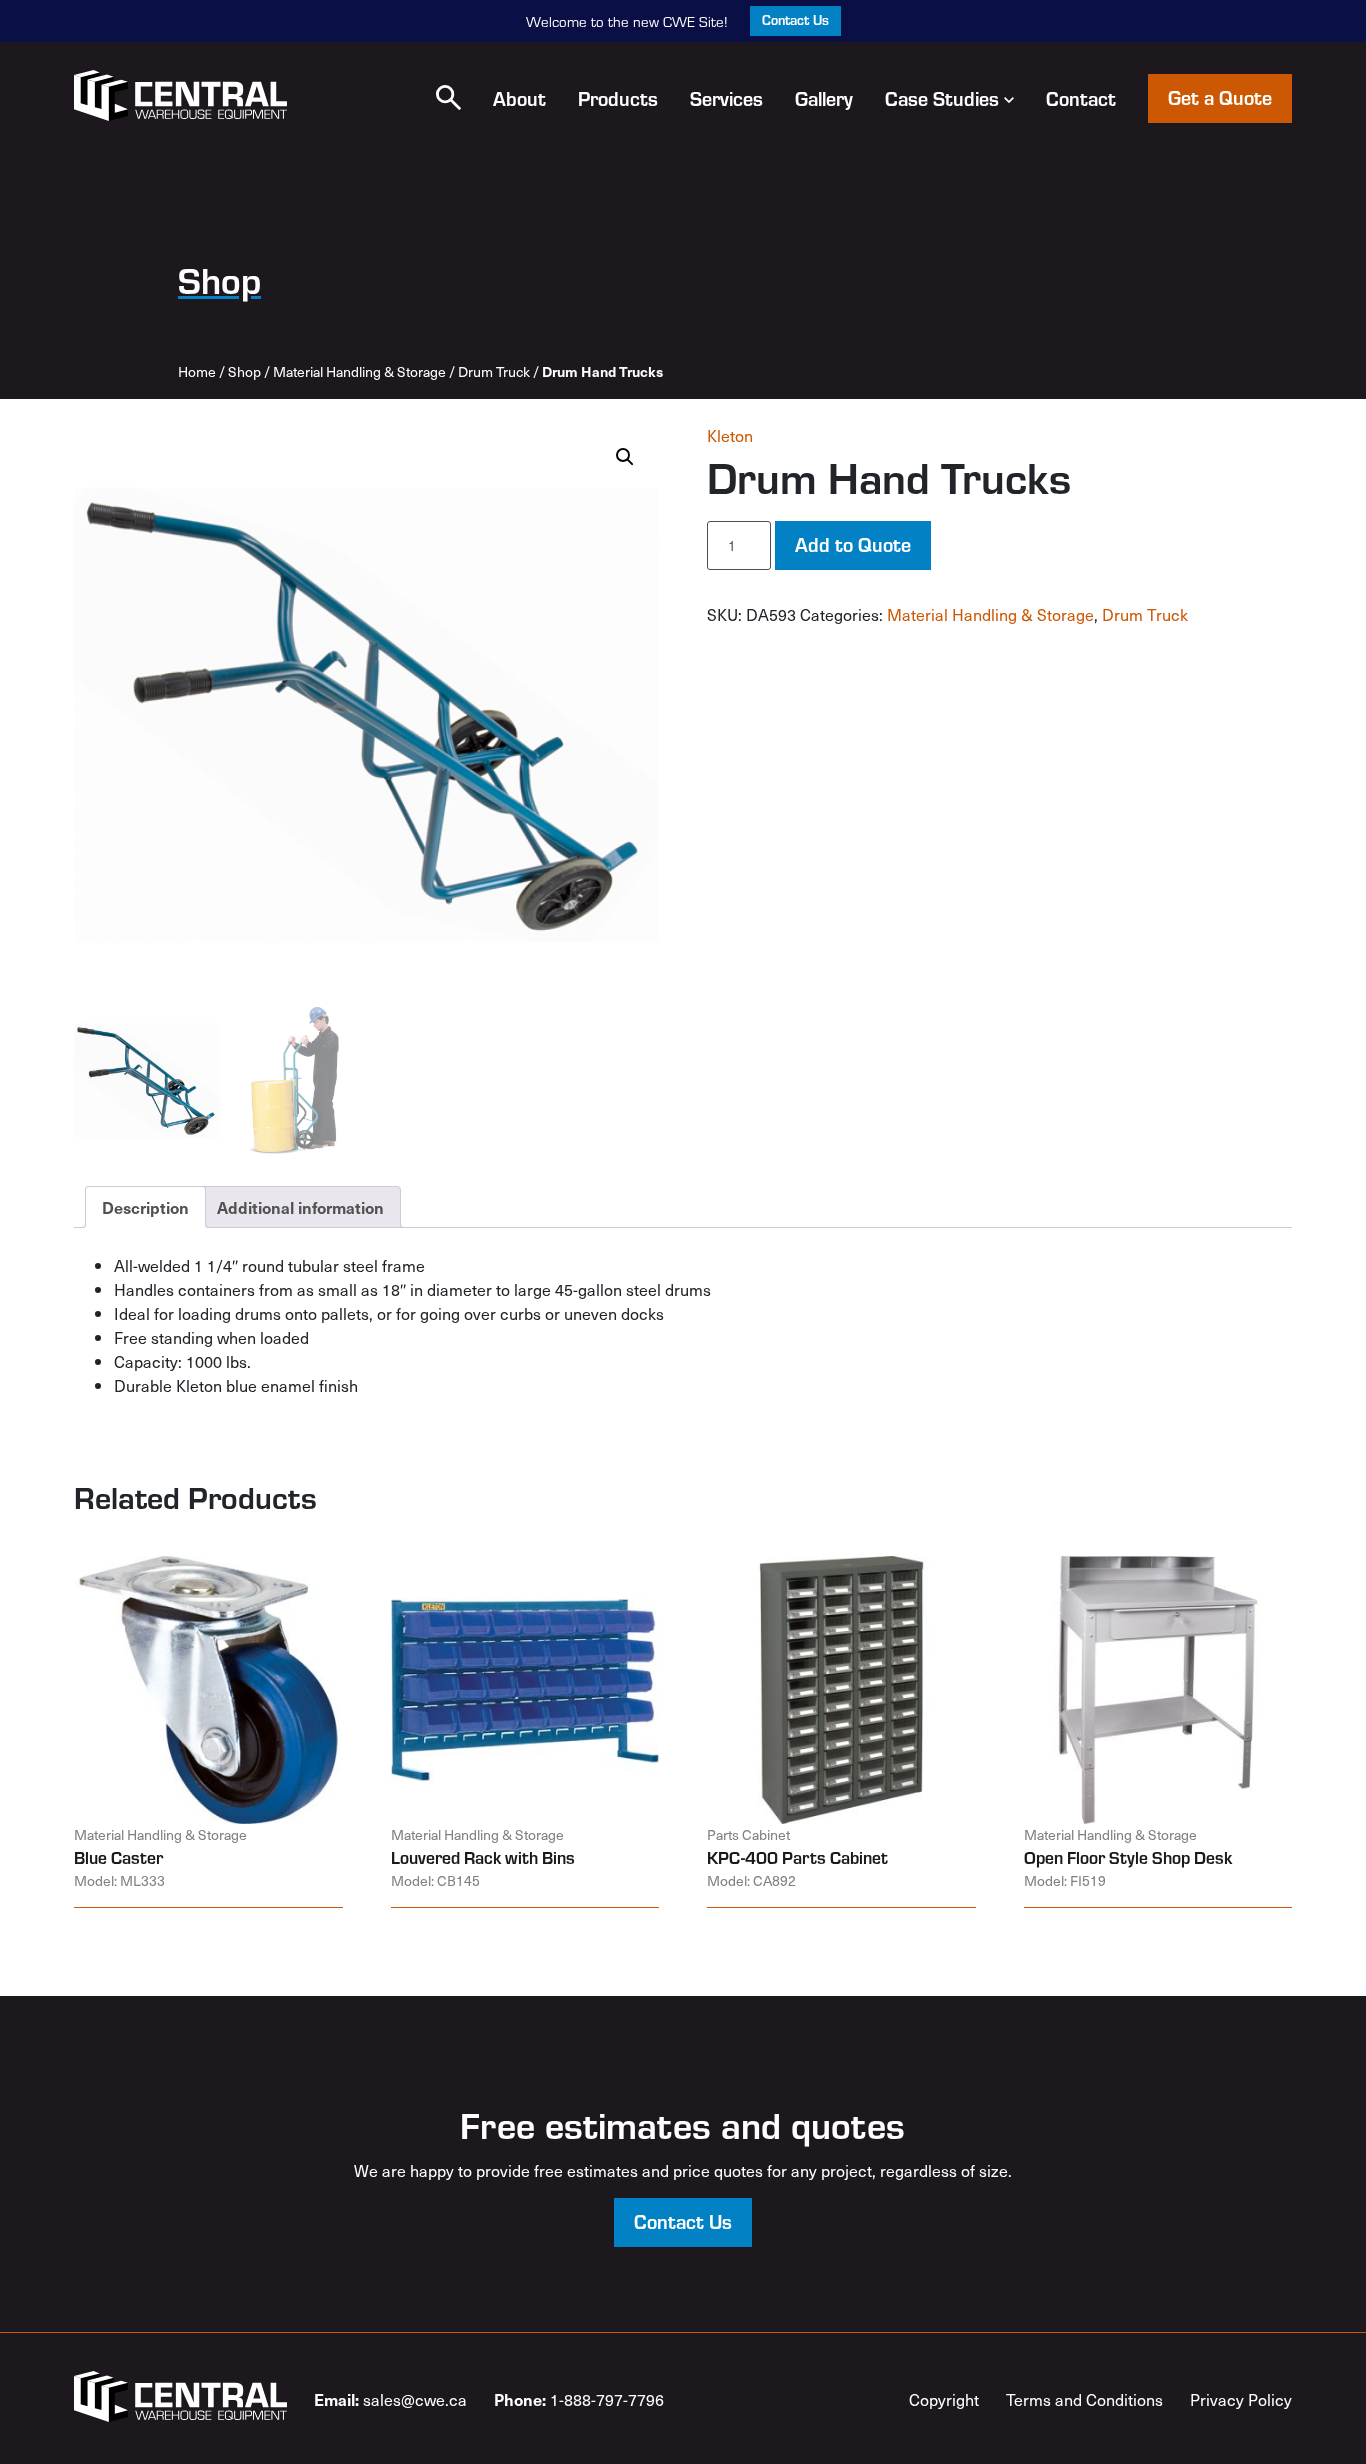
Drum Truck (494, 371)
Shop (244, 371)
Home (197, 371)
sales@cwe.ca (390, 2399)
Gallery (824, 98)
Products (618, 98)
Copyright (944, 2399)
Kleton (730, 435)
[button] (448, 97)
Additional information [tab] (300, 1207)
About (519, 98)
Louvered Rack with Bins (483, 1857)
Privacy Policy (1241, 2399)
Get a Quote (1220, 96)
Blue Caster (118, 1857)
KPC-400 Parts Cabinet (797, 1857)
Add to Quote (853, 543)
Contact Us (795, 19)
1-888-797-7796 (579, 2399)
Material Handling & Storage (359, 371)
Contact (1081, 98)
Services (726, 98)
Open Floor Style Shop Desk (1128, 1857)
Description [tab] (145, 1207)
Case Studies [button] (942, 98)
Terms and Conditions (1084, 2399)
